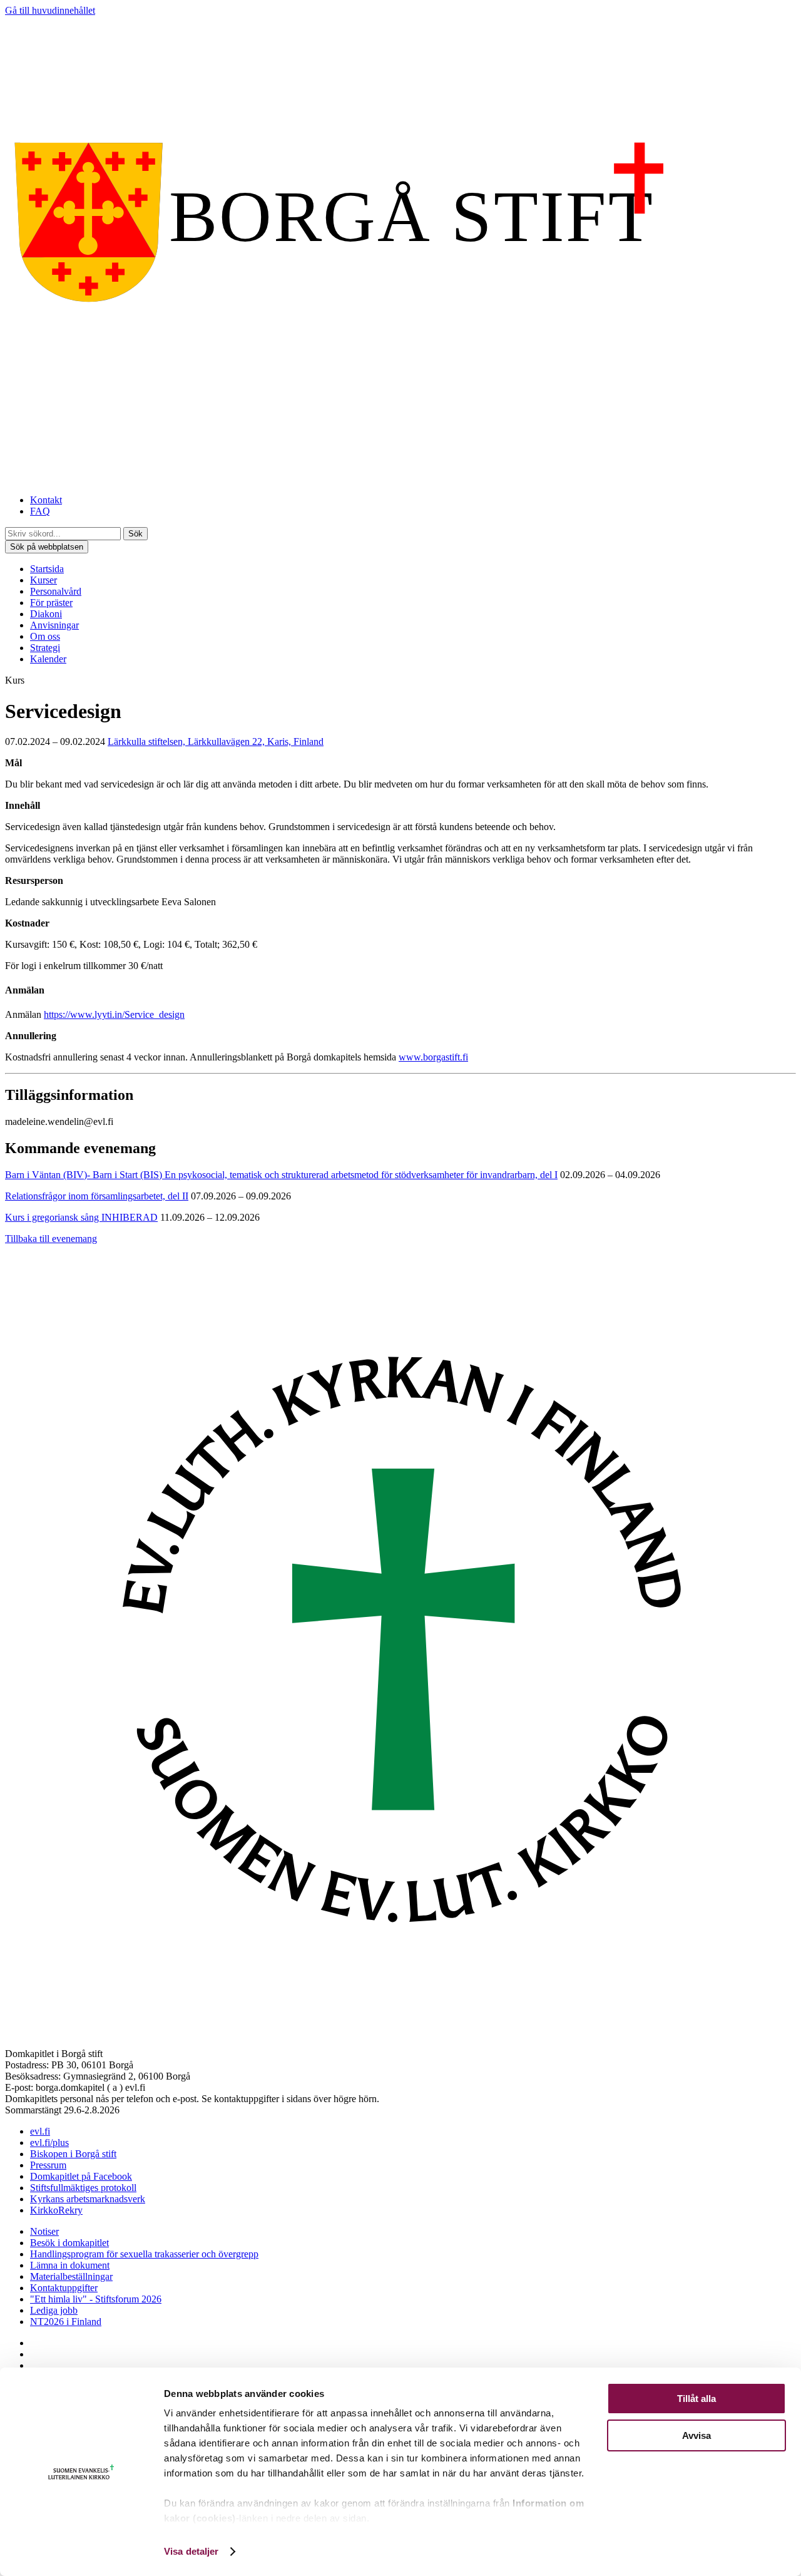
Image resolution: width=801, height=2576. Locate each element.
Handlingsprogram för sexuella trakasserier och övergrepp (144, 2254)
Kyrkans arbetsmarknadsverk (88, 2199)
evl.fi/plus (49, 2142)
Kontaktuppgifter (64, 2288)
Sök (135, 534)
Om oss (45, 636)
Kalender (48, 659)
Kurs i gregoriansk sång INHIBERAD (81, 1217)
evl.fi (40, 2131)
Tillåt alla (696, 2399)
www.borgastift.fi (433, 1057)
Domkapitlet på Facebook (81, 2176)
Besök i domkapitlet (69, 2243)
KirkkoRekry (56, 2210)
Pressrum (48, 2165)
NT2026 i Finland (66, 2322)
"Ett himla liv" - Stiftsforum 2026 (96, 2299)
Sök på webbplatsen (47, 547)
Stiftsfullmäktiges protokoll (83, 2188)
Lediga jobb (54, 2310)
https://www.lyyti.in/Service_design (114, 1014)
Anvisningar (54, 625)
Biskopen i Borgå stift (73, 2154)
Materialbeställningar (71, 2276)
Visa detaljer (191, 2551)
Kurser (43, 580)
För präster (51, 603)
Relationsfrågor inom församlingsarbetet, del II (97, 1196)
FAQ (40, 511)
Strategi (45, 648)
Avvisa (696, 2435)
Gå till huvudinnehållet (50, 10)
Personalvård (56, 591)
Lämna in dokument (70, 2265)
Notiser (44, 2231)
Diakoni (46, 614)
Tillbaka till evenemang (51, 1239)
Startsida (47, 569)
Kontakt (46, 500)
